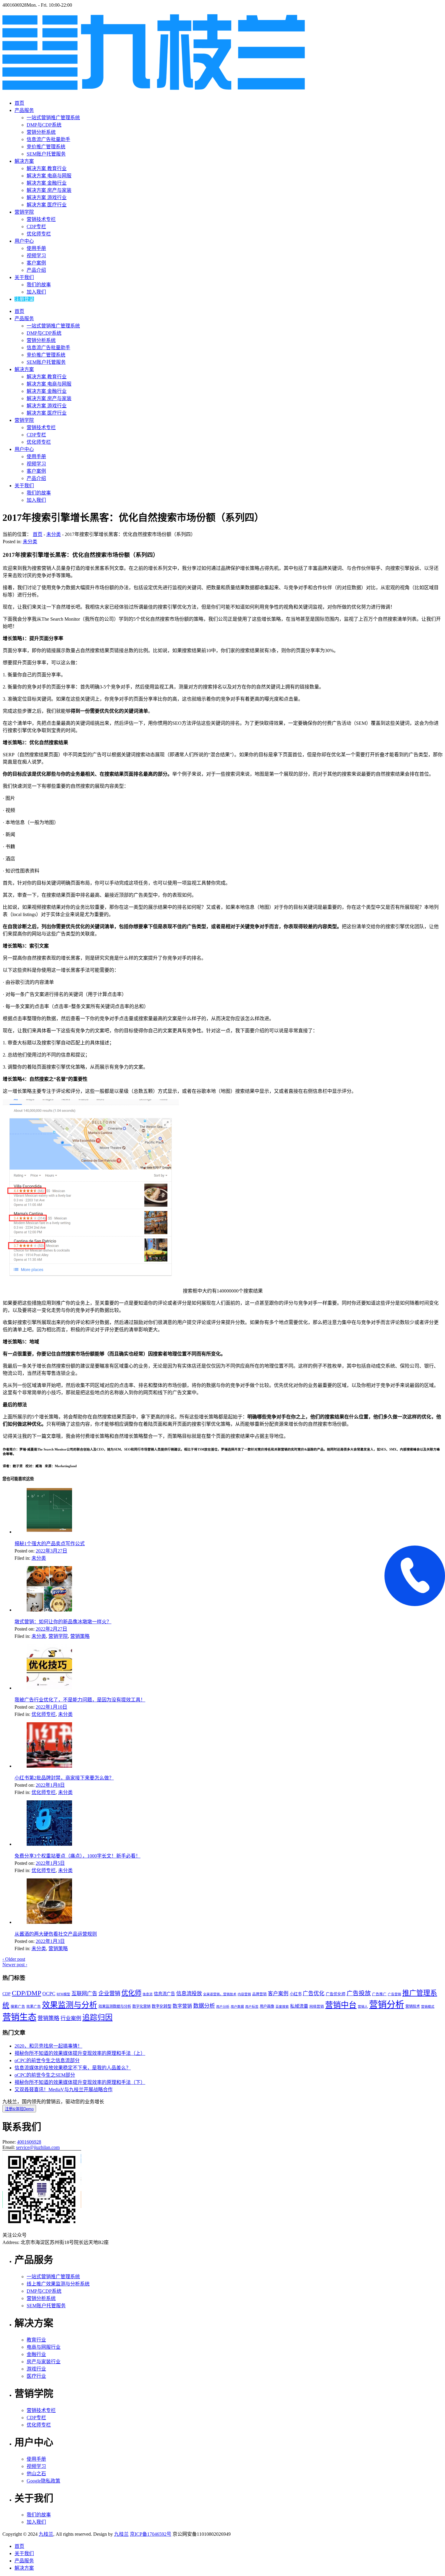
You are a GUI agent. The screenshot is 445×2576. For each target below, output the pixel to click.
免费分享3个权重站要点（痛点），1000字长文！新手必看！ (77, 1856)
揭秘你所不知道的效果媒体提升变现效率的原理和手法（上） (80, 2053)
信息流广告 (164, 1994)
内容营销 (244, 1994)
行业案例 (71, 2018)
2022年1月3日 (50, 1941)
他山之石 (36, 2474)
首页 (19, 103)
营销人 (363, 2007)
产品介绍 (36, 270)
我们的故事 (39, 285)
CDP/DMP (26, 1993)
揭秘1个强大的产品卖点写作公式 (50, 1544)
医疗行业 (36, 2376)
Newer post (15, 1965)
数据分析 (204, 2006)
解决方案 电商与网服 (49, 176)
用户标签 (252, 2007)
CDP (7, 1994)
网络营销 (317, 2006)
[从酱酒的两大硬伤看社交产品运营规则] (49, 1922)
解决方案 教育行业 (47, 168)
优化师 (131, 1993)
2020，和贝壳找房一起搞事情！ (48, 2046)
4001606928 (29, 2142)
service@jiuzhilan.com (38, 2147)
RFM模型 (63, 1994)
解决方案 (24, 161)
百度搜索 (282, 2007)
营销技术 (413, 2006)
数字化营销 (141, 2006)
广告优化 (314, 1993)
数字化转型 (162, 2006)
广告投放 (359, 1993)
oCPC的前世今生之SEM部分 (45, 2075)
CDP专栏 (36, 227)
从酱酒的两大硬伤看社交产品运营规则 (56, 1934)
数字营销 (182, 2006)
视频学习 (36, 256)
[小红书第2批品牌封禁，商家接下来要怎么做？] (49, 1766)
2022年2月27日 (51, 1629)
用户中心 (24, 241)
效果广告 (34, 2006)
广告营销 (394, 1994)
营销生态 (19, 2017)
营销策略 (80, 1636)
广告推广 (379, 1994)
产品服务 (24, 110)
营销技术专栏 (41, 219)
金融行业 (36, 2354)
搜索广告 (18, 2006)
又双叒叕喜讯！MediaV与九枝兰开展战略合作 (64, 2090)
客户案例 (36, 263)
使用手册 (36, 248)
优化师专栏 (39, 234)
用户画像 (267, 2006)
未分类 (54, 534)
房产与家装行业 (44, 2362)
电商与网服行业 (44, 2347)
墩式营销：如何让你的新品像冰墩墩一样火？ (63, 1622)
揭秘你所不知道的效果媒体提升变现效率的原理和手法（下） (80, 2082)
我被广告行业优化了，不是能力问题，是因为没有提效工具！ (80, 1700)
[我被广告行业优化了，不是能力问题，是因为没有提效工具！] (49, 1688)
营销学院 (24, 212)
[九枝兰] (154, 87)
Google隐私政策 (43, 2481)
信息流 (148, 1994)
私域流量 (299, 2006)
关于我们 (24, 277)
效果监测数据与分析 (115, 2006)
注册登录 (24, 299)
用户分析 (223, 2007)
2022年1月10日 (51, 1707)
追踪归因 (97, 2017)
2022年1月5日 (50, 1863)
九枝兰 (46, 2534)
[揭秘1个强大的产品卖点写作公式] (49, 1532)
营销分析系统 (41, 132)
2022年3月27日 (51, 1551)
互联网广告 (84, 1994)
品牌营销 (259, 1994)
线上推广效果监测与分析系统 (58, 2284)
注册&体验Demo (19, 2109)
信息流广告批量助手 (48, 139)
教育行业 (36, 2340)
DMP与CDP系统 (44, 125)
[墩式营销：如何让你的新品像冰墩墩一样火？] (49, 1610)
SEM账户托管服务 (46, 154)
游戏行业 (36, 2369)
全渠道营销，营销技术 (220, 1994)
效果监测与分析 (70, 2005)
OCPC (49, 1994)
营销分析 (387, 2005)
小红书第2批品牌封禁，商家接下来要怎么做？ (64, 1778)
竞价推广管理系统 (46, 147)
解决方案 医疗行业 (47, 205)
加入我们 (36, 292)
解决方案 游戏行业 (47, 197)
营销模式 (428, 2007)
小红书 (296, 1994)
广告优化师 (336, 1994)
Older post (14, 1959)
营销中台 (341, 2005)
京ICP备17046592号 (151, 2534)
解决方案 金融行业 (47, 183)
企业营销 (109, 1993)
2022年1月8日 (50, 1785)
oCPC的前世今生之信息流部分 (47, 2060)
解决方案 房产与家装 (49, 190)
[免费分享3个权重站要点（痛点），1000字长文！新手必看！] (49, 1844)
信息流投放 (189, 1994)
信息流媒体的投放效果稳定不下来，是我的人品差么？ (73, 2068)
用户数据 (237, 2007)
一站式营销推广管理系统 (53, 118)
